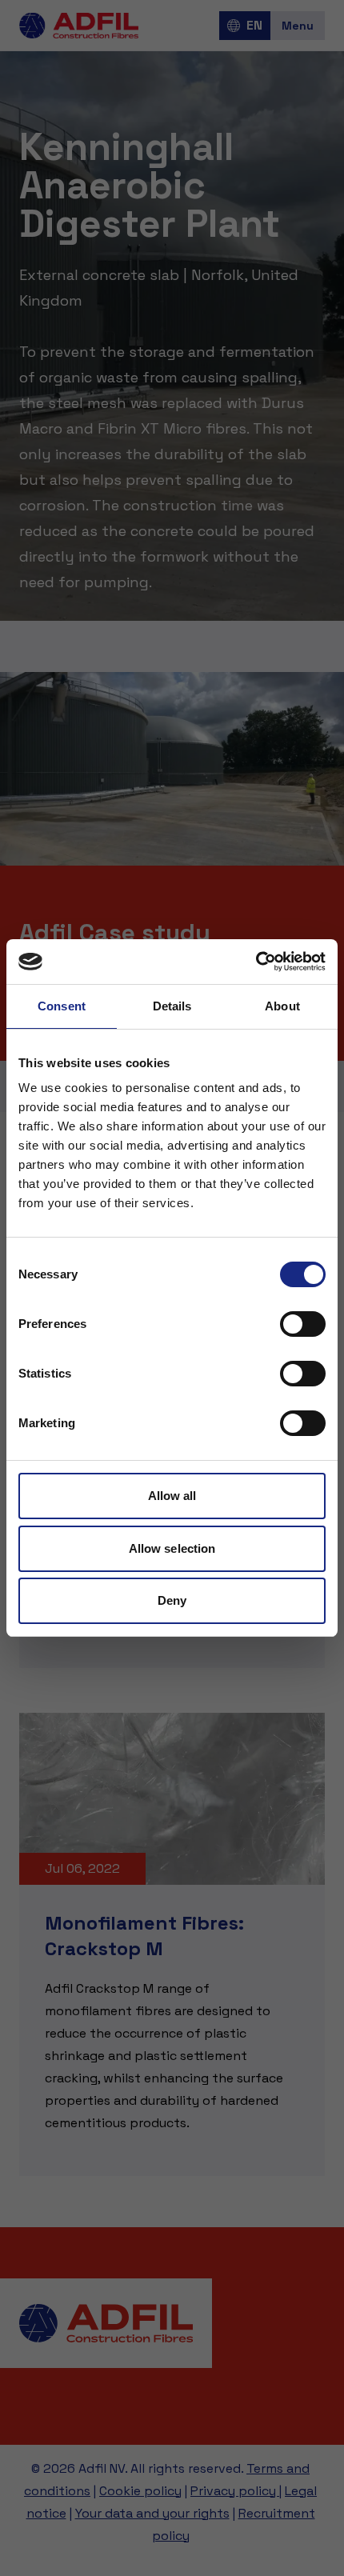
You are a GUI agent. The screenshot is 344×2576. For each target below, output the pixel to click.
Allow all (172, 1496)
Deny (172, 1600)
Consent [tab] (62, 1006)
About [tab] (282, 1006)
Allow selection (172, 1548)
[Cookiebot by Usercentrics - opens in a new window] (256, 962)
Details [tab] (172, 1006)
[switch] (303, 1324)
